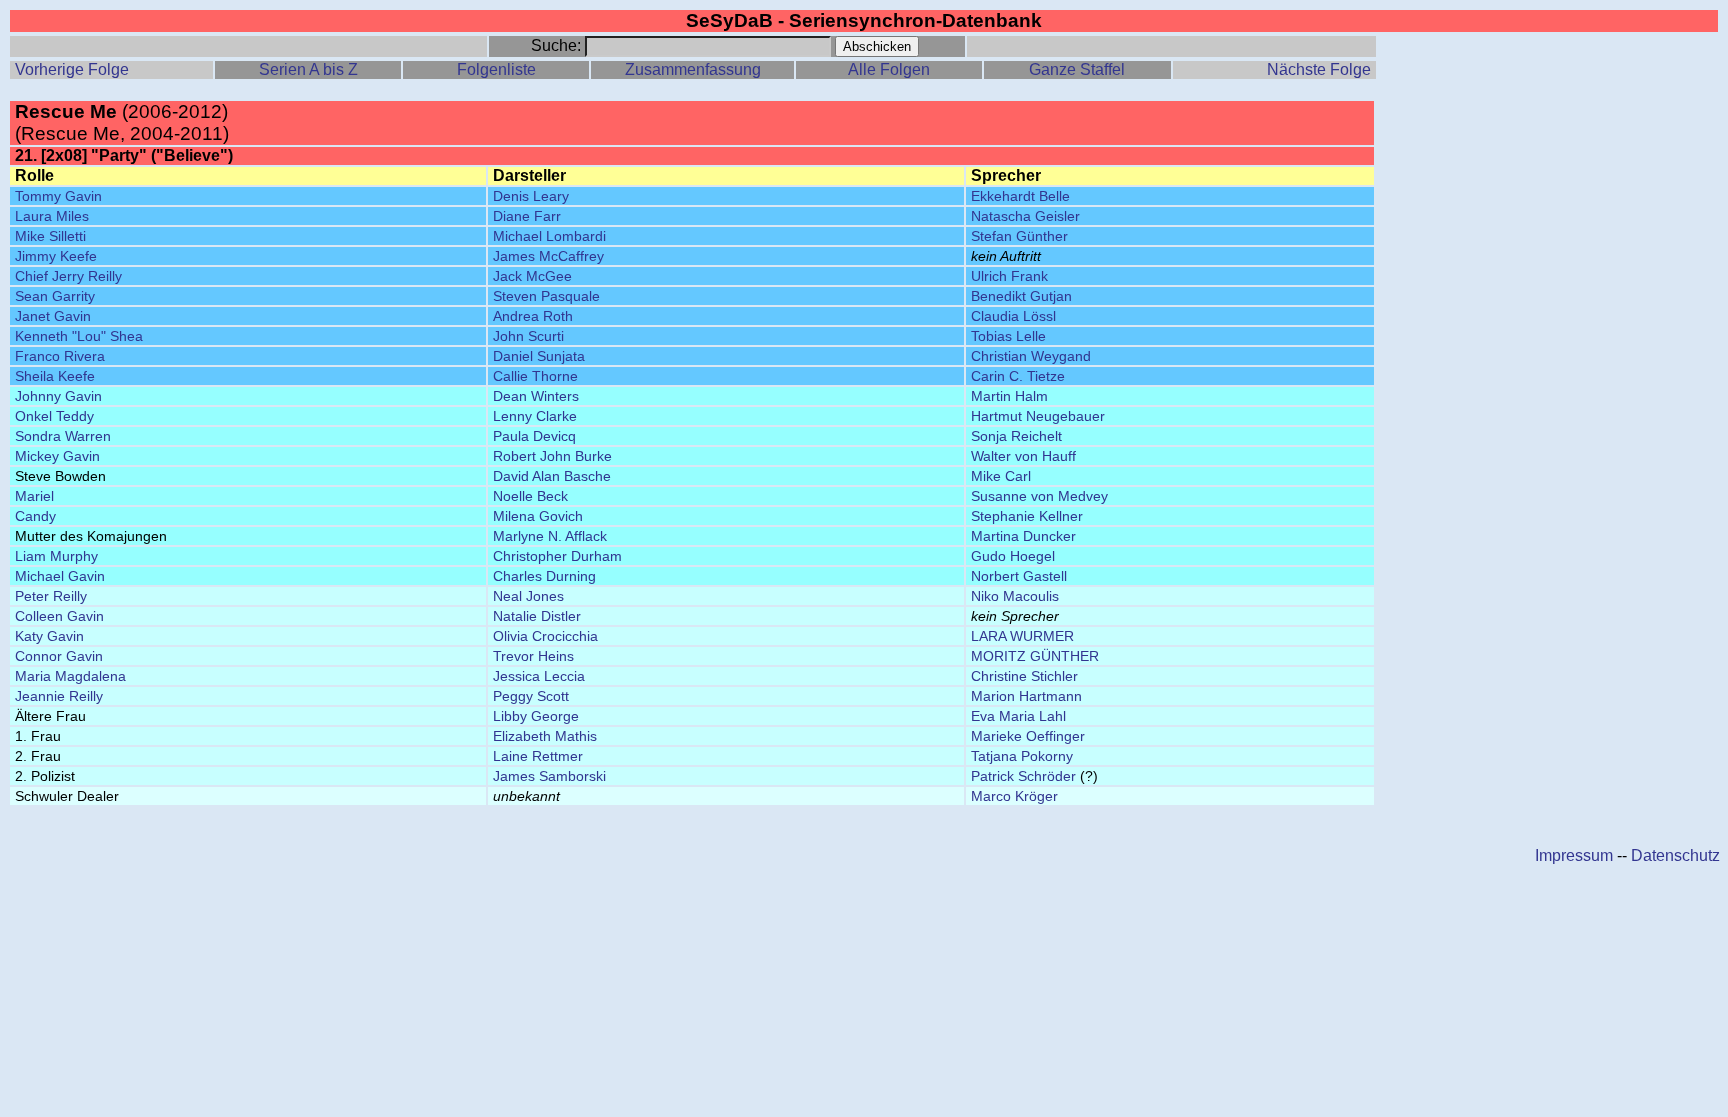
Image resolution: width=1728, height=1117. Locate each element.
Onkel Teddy (54, 416)
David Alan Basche (552, 476)
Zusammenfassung (693, 69)
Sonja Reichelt (1016, 436)
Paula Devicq (534, 436)
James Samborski (549, 776)
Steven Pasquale (546, 296)
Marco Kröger (1014, 796)
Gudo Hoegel (1013, 556)
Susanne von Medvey (1039, 496)
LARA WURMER (1022, 636)
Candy (35, 516)
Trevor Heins (533, 656)
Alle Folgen (889, 69)
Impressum (1574, 855)
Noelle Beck (530, 496)
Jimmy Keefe (56, 256)
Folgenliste (496, 69)
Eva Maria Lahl (1018, 716)
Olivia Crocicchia (545, 636)
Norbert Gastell (1019, 576)
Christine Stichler (1024, 676)
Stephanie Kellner (1027, 516)
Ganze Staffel (1077, 69)
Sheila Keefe (55, 376)
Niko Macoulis (1015, 596)
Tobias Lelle (1008, 336)
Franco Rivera (60, 356)
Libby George (536, 716)
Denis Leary (531, 196)
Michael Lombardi (549, 236)
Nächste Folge (1319, 69)
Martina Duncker (1023, 536)
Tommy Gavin (58, 196)
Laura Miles (52, 216)
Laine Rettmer (538, 756)
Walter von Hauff (1023, 456)
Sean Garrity (55, 296)
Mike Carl (1001, 476)
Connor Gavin (59, 656)
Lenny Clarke (535, 416)
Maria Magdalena (70, 676)
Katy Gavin (49, 636)
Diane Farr (527, 216)
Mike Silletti (50, 236)
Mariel (34, 496)
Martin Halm (1009, 396)
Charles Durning (544, 576)
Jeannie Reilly (59, 696)
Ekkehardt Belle (1020, 196)
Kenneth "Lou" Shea (79, 336)
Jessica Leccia (539, 676)
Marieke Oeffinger (1028, 736)
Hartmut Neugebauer (1038, 416)
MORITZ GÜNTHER (1035, 656)
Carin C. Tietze (1018, 376)
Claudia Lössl (1013, 316)
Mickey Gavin (57, 456)
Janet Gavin (53, 316)
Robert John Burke (552, 456)
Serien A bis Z (308, 69)
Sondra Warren (63, 436)
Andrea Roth (533, 316)
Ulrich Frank (1009, 276)
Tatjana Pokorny (1022, 756)
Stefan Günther (1019, 236)
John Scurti (528, 336)
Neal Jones (528, 596)
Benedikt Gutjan (1021, 296)
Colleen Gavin (59, 616)
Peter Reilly (51, 596)
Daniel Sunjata (539, 356)
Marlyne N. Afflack (550, 536)
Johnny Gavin (58, 396)
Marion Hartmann (1026, 696)
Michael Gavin (60, 576)
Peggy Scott (531, 696)
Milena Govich (538, 516)
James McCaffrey (548, 256)
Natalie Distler (537, 616)
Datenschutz (1675, 855)
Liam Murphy (56, 556)
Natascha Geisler (1025, 216)
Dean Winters (536, 396)
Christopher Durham (557, 556)
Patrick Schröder (1023, 776)
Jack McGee (532, 276)
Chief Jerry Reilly (68, 276)
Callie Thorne (535, 376)
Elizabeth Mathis (545, 736)
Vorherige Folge (72, 69)
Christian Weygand (1031, 356)
